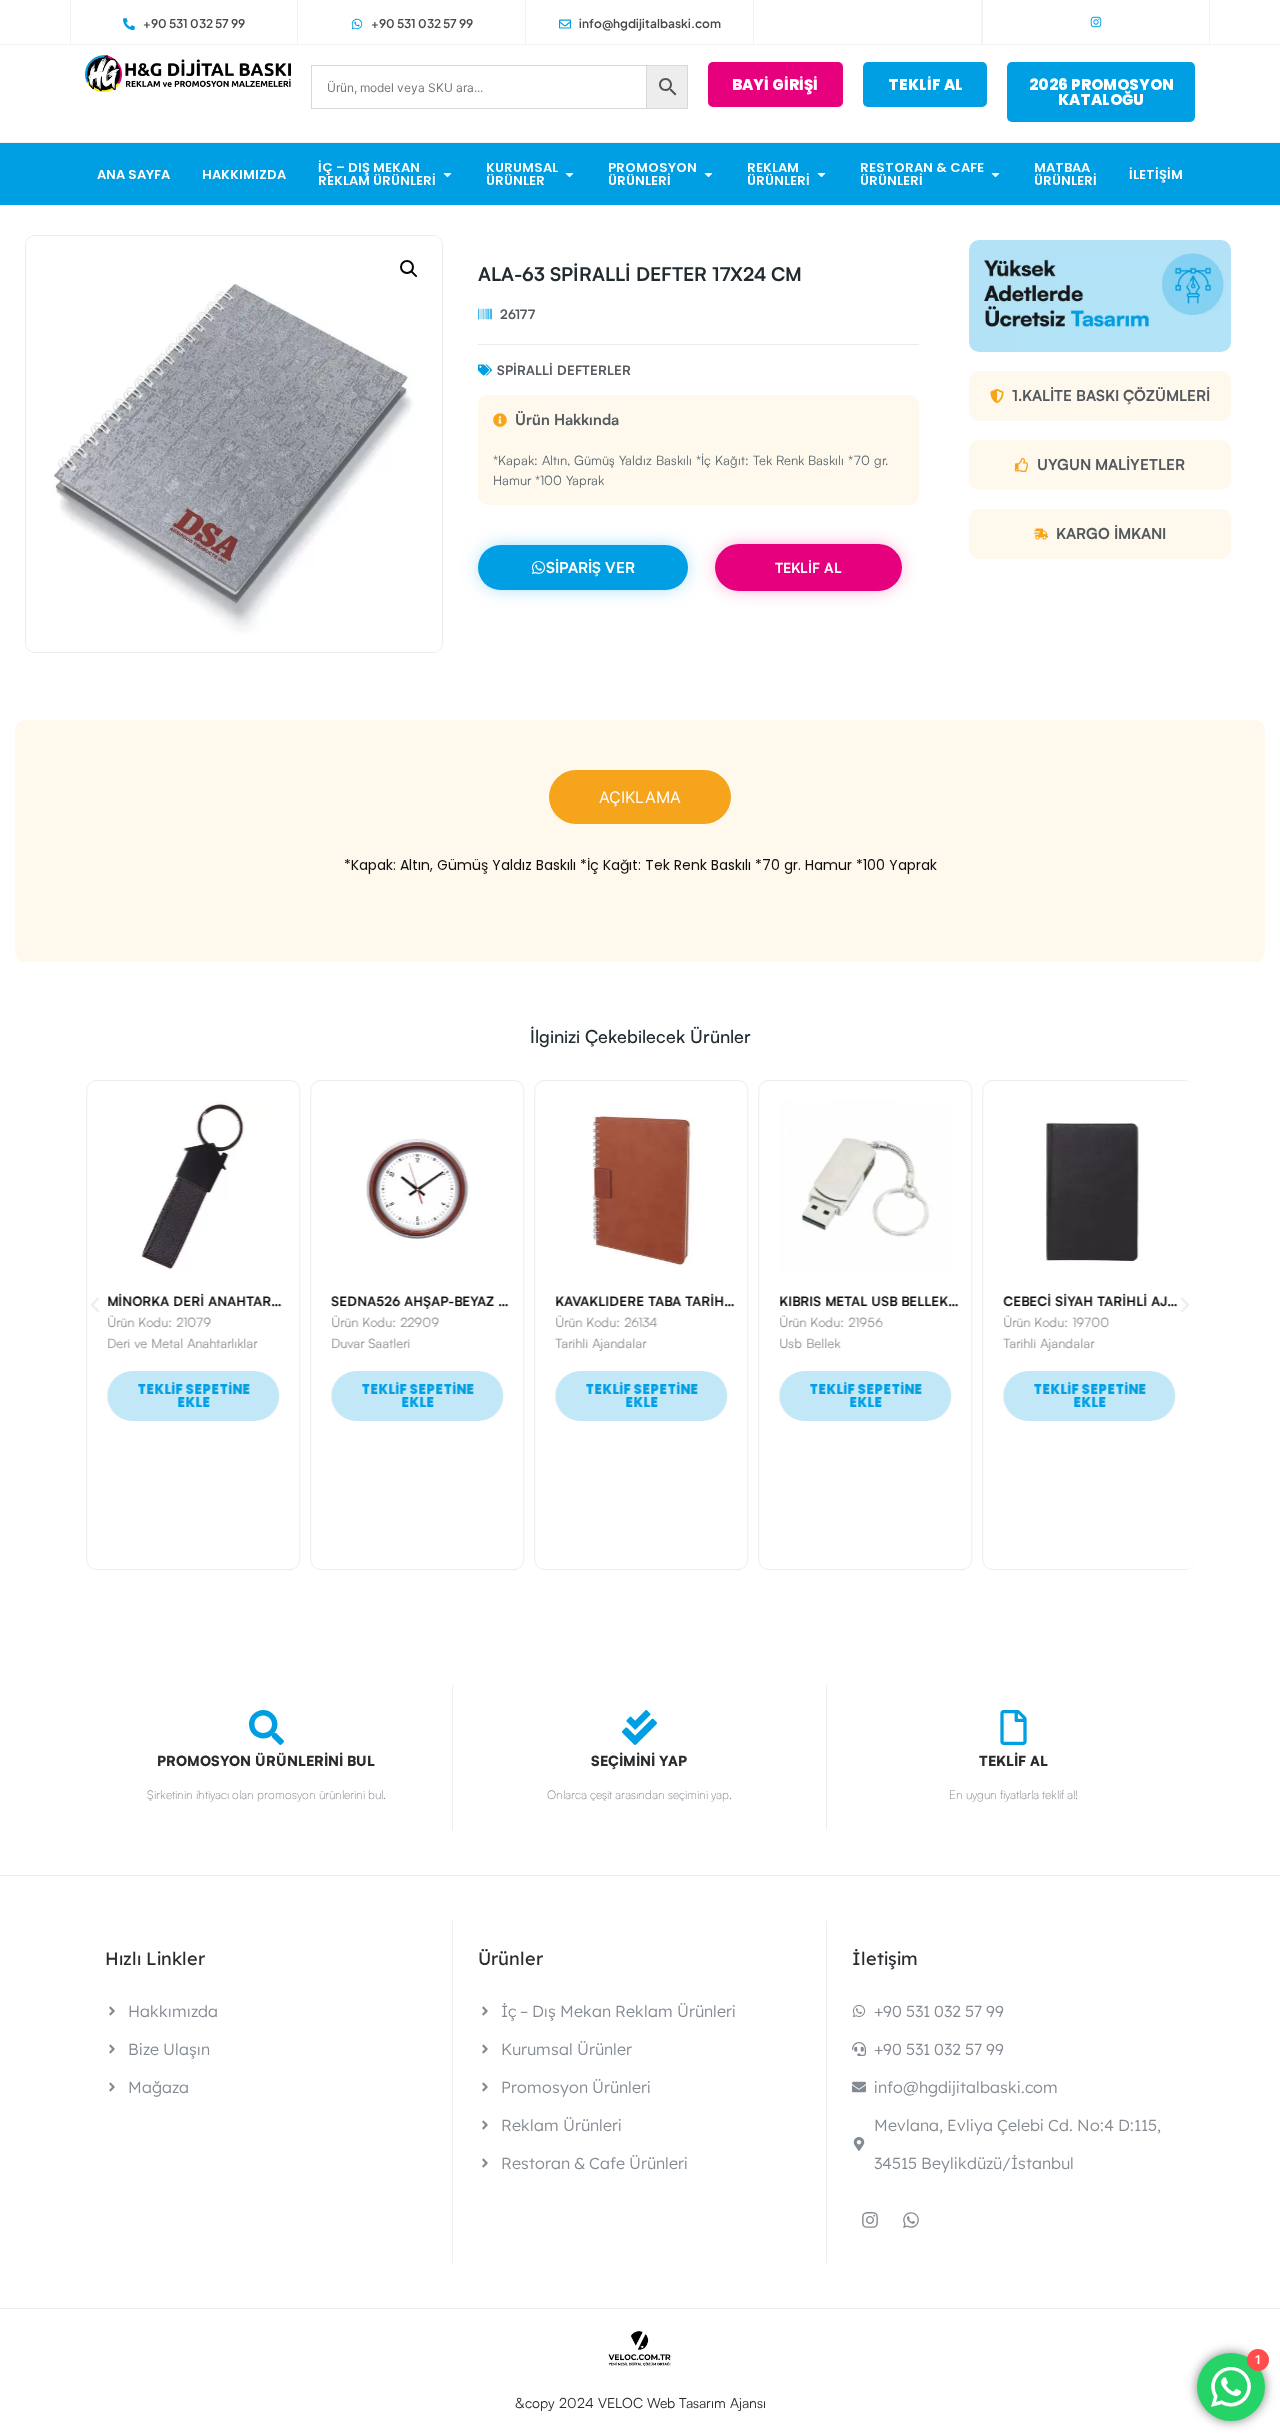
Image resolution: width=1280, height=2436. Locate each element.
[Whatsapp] (911, 2220)
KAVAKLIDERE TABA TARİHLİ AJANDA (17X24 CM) (710, 1301)
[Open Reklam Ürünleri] (821, 174)
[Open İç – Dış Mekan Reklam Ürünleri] (447, 174)
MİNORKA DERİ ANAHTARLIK (198, 1301)
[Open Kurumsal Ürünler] (569, 174)
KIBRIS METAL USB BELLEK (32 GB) (887, 1301)
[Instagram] (1096, 22)
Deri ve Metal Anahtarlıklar (181, 1343)
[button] (409, 269)
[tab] (640, 797)
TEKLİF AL (808, 567)
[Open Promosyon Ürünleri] (708, 174)
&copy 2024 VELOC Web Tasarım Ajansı (640, 2402)
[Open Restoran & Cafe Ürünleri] (995, 174)
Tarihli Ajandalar (599, 1343)
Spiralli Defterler (564, 370)
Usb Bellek (808, 1343)
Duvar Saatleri (369, 1343)
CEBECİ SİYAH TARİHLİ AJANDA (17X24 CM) (1140, 1301)
